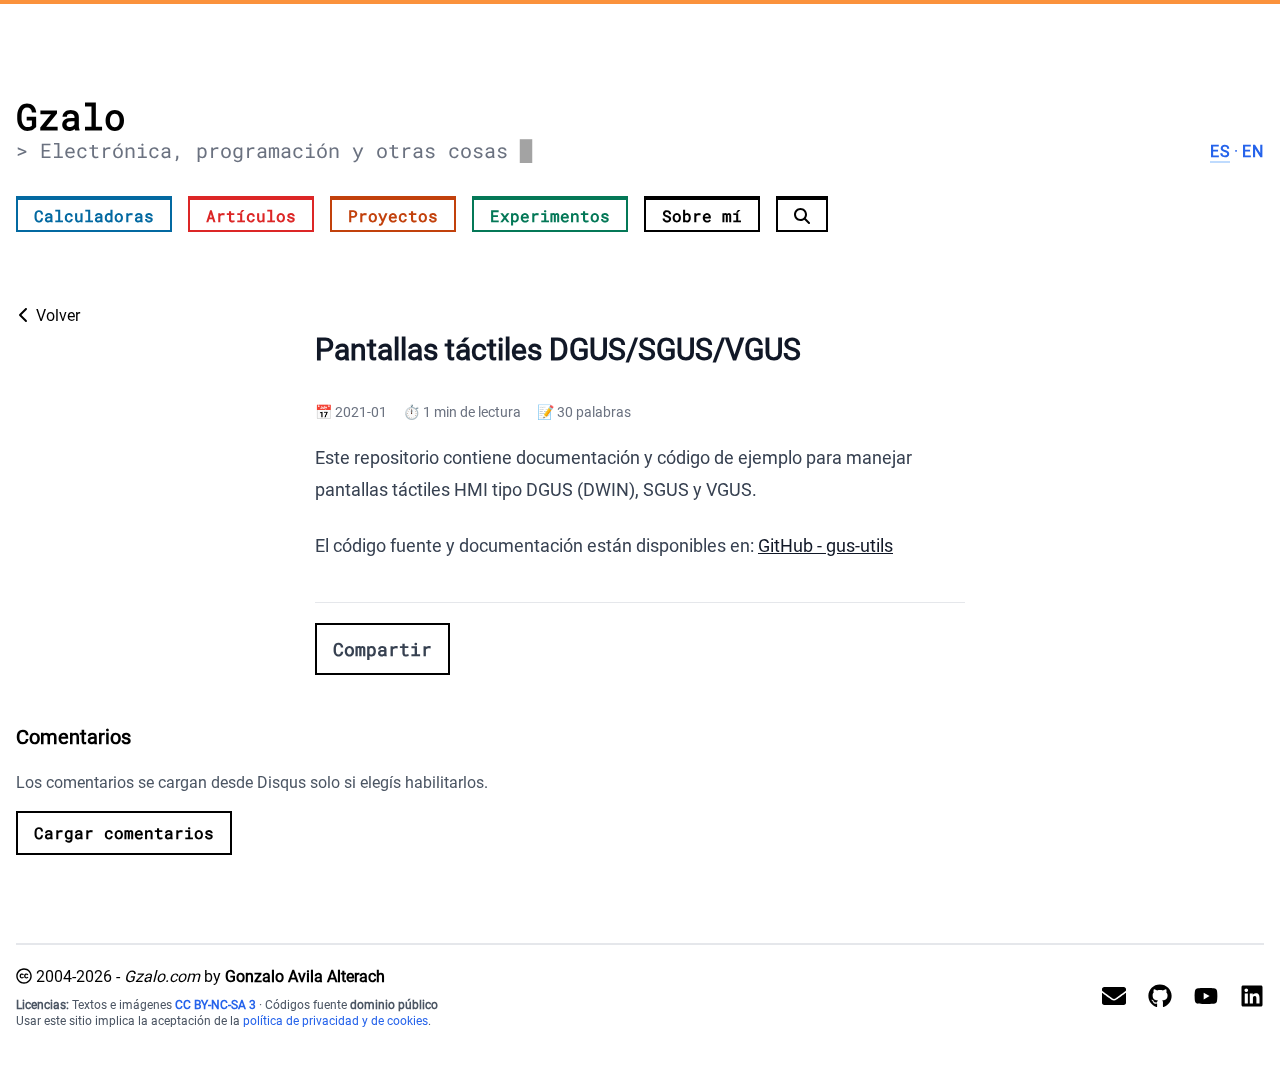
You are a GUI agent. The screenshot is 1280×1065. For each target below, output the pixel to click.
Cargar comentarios (124, 832)
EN (1253, 151)
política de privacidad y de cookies (335, 1021)
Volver (56, 315)
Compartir (382, 649)
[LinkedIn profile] (1244, 997)
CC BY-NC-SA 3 (215, 1005)
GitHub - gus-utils (825, 545)
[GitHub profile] (1152, 997)
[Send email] (1106, 997)
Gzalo (71, 116)
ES (1220, 151)
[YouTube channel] (1198, 997)
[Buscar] (802, 214)
